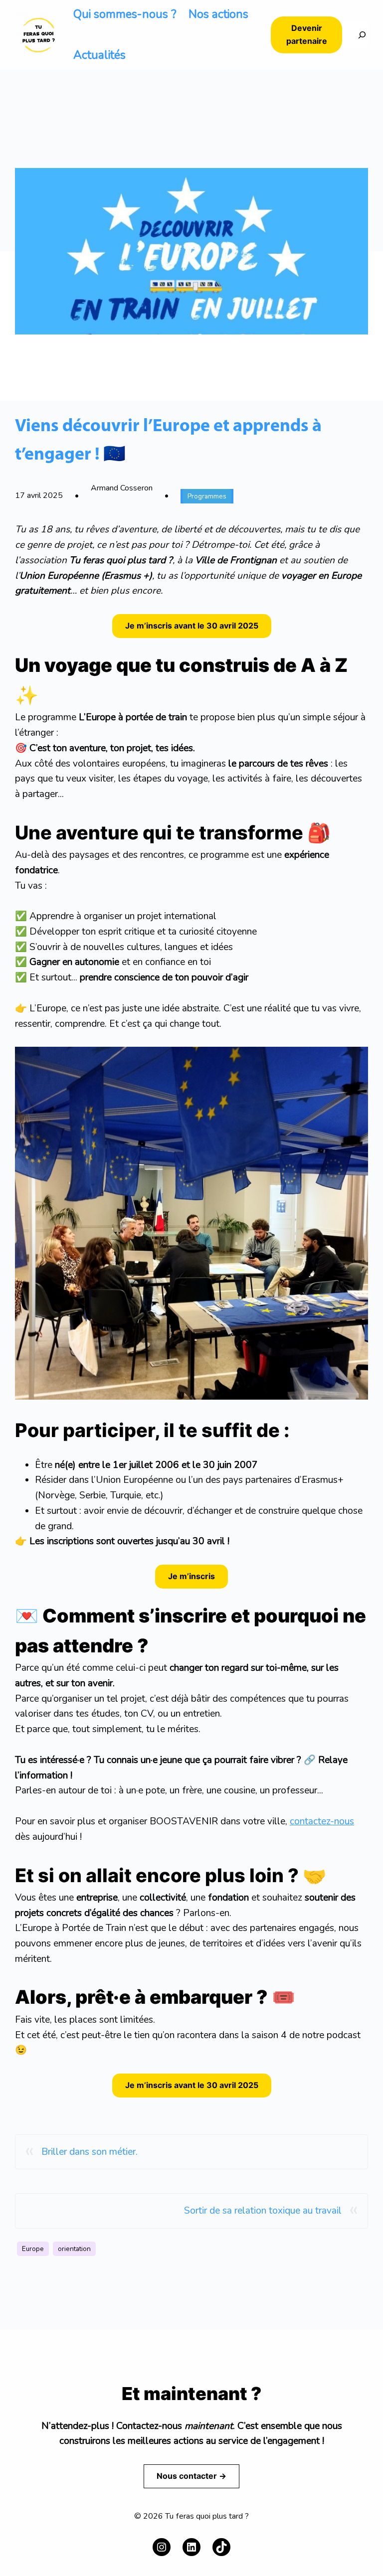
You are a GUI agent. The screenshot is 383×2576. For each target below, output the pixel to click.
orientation (74, 2249)
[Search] (355, 35)
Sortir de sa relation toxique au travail (263, 2211)
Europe (33, 2249)
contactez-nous (322, 1821)
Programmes (207, 496)
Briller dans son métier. (90, 2152)
